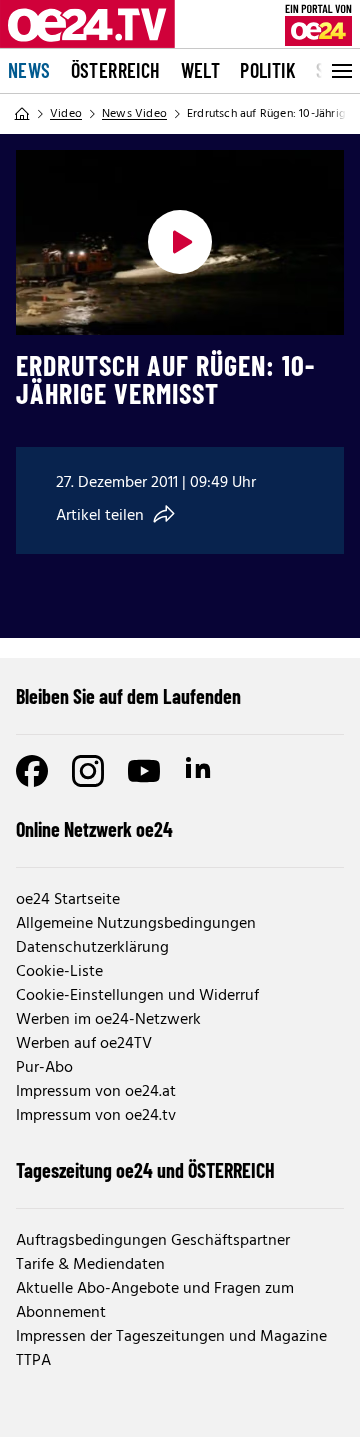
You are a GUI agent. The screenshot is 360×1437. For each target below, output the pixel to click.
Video (66, 114)
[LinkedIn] (200, 771)
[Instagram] (88, 771)
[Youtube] (144, 771)
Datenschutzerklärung (92, 948)
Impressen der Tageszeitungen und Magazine (171, 1337)
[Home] (22, 114)
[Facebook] (32, 771)
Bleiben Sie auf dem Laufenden (128, 696)
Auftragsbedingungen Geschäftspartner (153, 1241)
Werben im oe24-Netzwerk (108, 1020)
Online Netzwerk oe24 (94, 829)
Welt (201, 70)
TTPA (33, 1361)
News (29, 70)
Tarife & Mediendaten (90, 1265)
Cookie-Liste (59, 972)
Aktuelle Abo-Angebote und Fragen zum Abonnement (155, 1301)
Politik (268, 70)
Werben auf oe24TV (84, 1044)
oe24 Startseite (68, 900)
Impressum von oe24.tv (96, 1116)
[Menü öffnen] (340, 71)
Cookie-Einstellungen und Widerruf (137, 996)
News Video (134, 114)
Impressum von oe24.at (96, 1092)
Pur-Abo (44, 1068)
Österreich (116, 70)
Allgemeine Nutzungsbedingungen (136, 924)
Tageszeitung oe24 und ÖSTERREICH (145, 1170)
